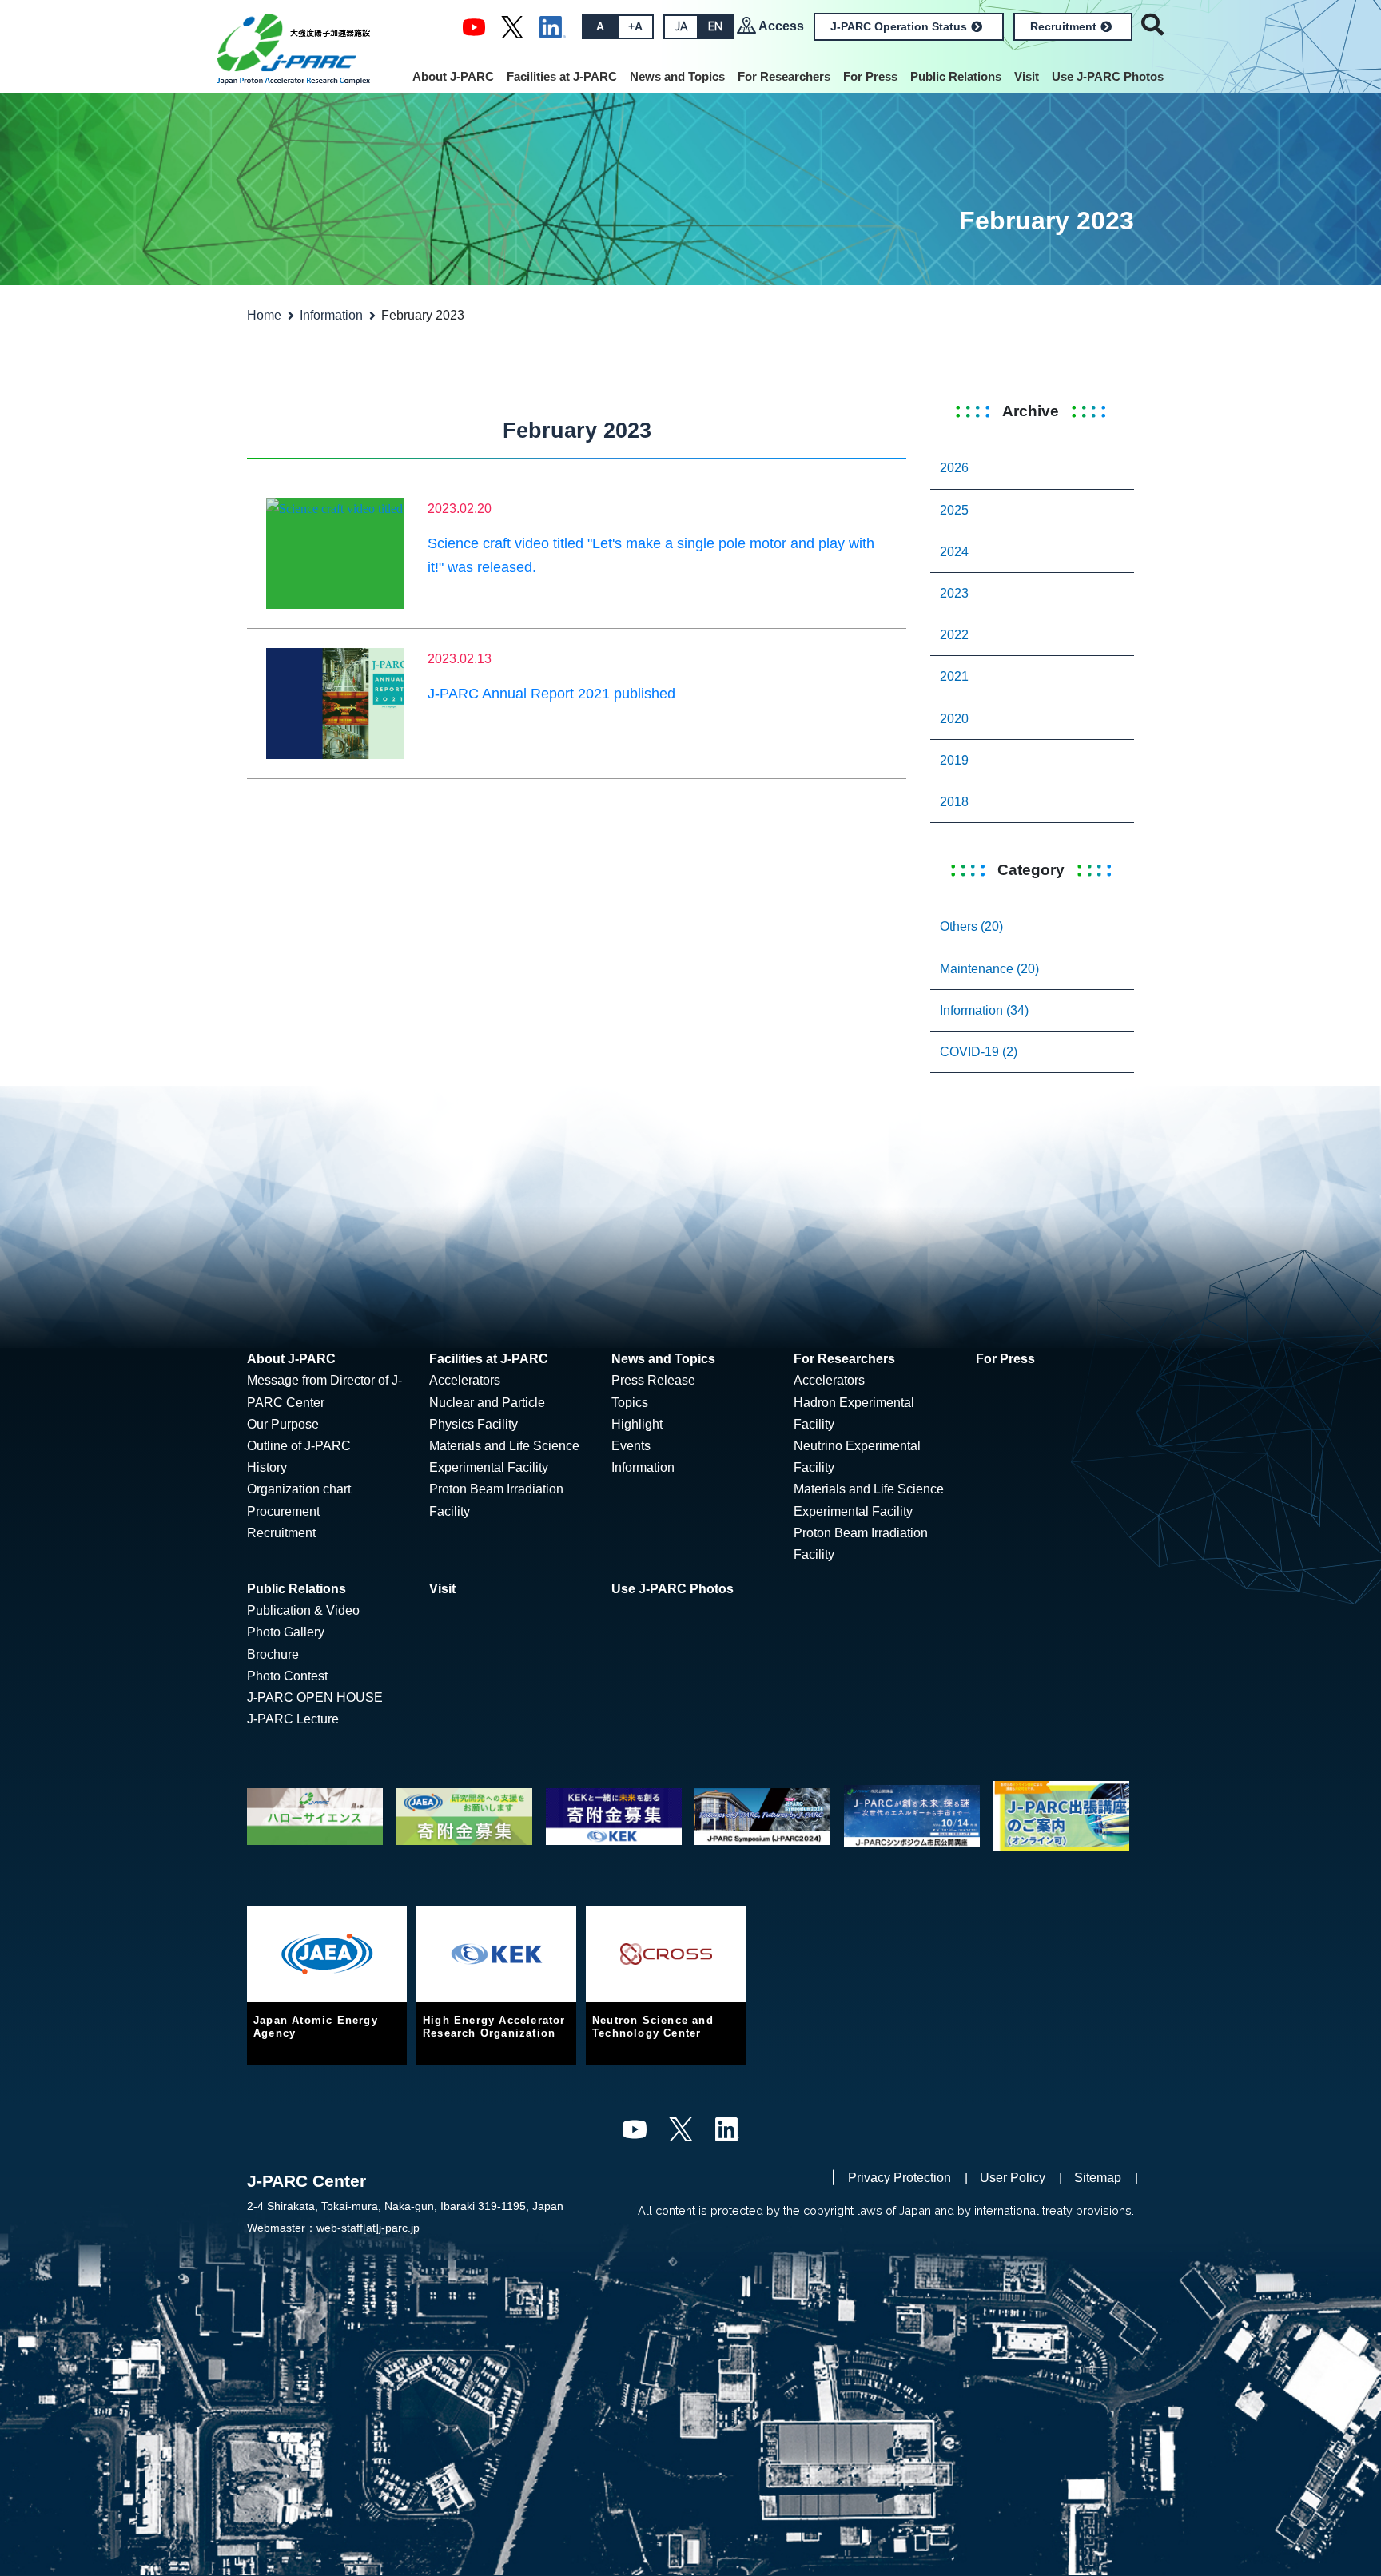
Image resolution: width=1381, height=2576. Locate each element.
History (267, 1467)
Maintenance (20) (989, 969)
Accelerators (465, 1380)
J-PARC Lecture (293, 1719)
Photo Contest (287, 1676)
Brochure (273, 1654)
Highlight (637, 1424)
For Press (870, 76)
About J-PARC (453, 76)
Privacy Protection (899, 2178)
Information (331, 315)
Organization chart (299, 1489)
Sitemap (1098, 2178)
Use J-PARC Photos (1108, 76)
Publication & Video (303, 1610)
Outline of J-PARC (299, 1446)
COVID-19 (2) (979, 1052)
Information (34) (984, 1010)
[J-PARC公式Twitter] (512, 26)
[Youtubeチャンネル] (474, 26)
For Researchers (784, 76)
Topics (630, 1403)
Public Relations (956, 76)
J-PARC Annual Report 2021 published (551, 694)
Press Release (653, 1380)
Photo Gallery (286, 1632)
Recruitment (1063, 26)
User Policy (1013, 2178)
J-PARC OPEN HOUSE (315, 1697)
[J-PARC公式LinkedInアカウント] (553, 26)
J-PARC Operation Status (899, 26)
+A (635, 26)
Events (631, 1446)
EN (715, 26)
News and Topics (677, 76)
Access (781, 26)
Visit (1027, 76)
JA (681, 26)
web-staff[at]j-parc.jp (368, 2228)
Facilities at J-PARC (562, 76)
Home (264, 315)
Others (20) (971, 926)
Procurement (283, 1511)
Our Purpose (283, 1424)
